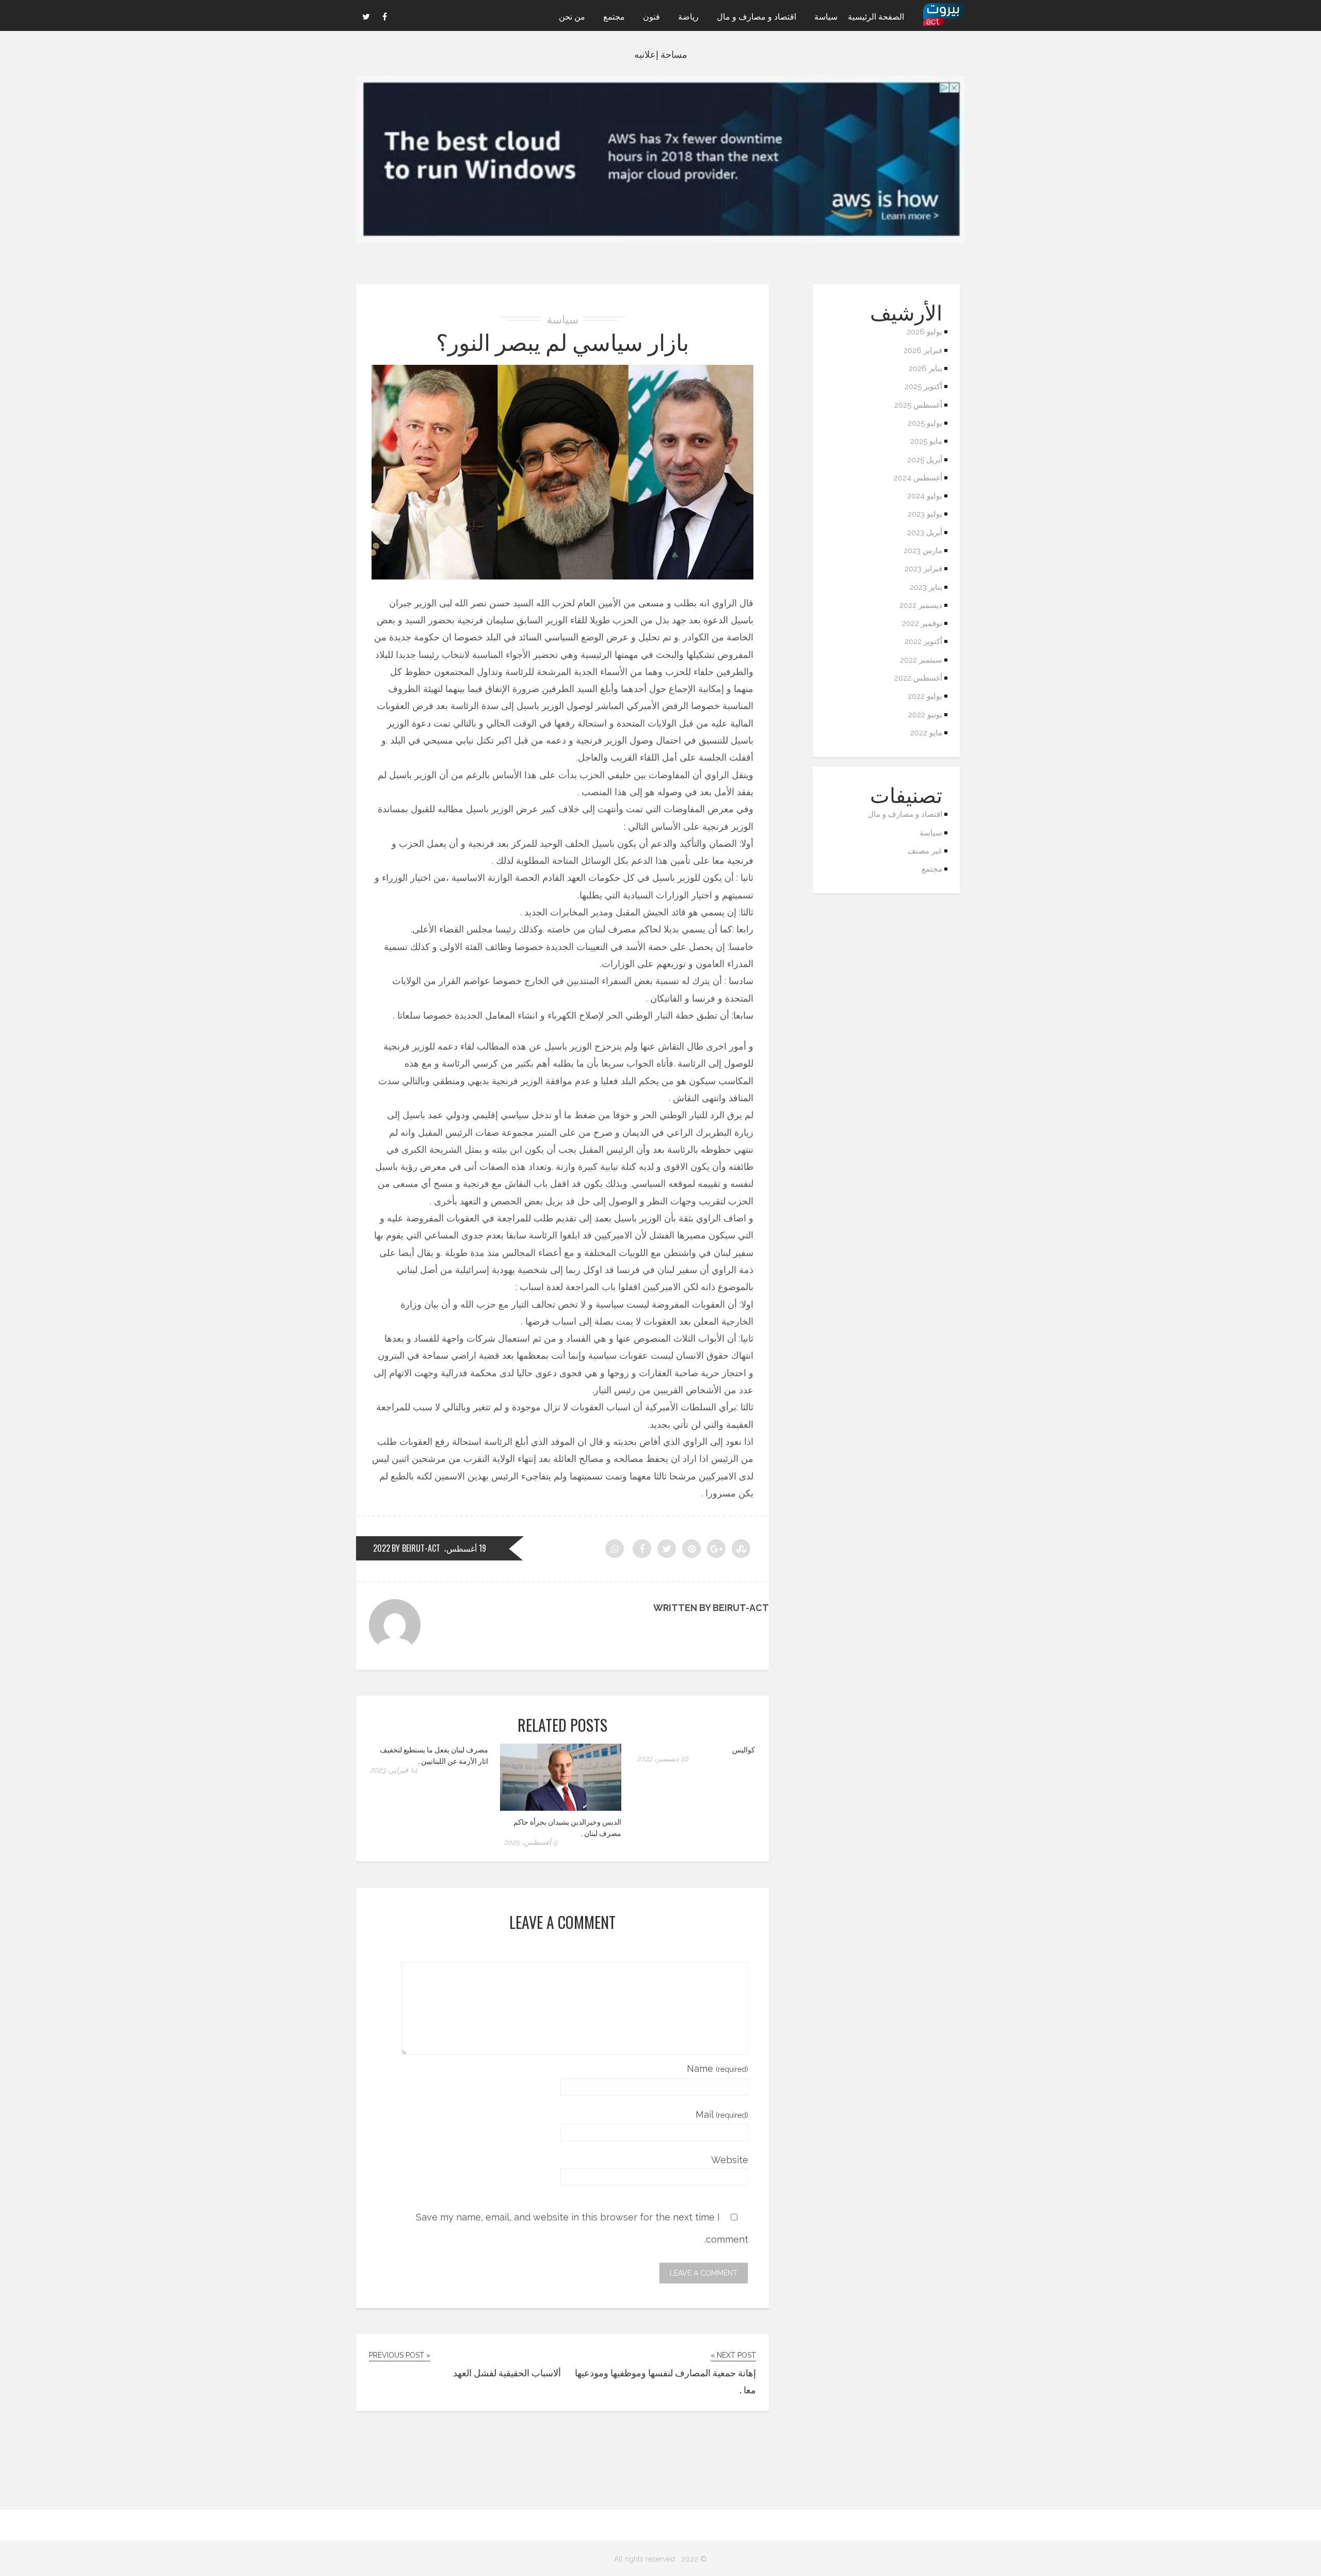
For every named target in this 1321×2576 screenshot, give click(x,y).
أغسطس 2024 (918, 478)
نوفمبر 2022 (922, 623)
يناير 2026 (925, 368)
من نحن (572, 16)
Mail (722, 2114)
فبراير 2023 (923, 569)
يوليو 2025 (925, 423)
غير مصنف (925, 851)
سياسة (826, 16)
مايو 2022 (926, 733)
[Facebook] (384, 15)
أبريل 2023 (925, 533)
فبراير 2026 (923, 350)
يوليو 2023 (925, 514)
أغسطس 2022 (918, 678)
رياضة (688, 16)
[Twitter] (366, 15)
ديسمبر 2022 (921, 605)
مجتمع (614, 16)
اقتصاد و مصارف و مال (756, 16)
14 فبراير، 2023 (394, 1770)
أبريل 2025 (925, 460)
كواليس (744, 1749)
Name (718, 2068)
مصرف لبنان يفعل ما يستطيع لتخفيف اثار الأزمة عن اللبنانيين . (434, 1755)
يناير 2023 (926, 587)
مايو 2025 (926, 441)
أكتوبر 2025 (923, 387)
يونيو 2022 (925, 715)
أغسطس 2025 (918, 405)
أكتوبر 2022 (923, 641)
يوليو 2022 (925, 696)
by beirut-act (416, 1548)
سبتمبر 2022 (921, 660)
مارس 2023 (923, 551)
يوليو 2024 (925, 496)
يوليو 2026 (924, 332)
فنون (651, 16)
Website (730, 2160)
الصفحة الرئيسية (876, 16)
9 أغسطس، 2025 (530, 1842)
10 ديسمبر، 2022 (663, 1759)
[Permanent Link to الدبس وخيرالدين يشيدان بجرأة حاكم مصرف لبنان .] (561, 1807)
